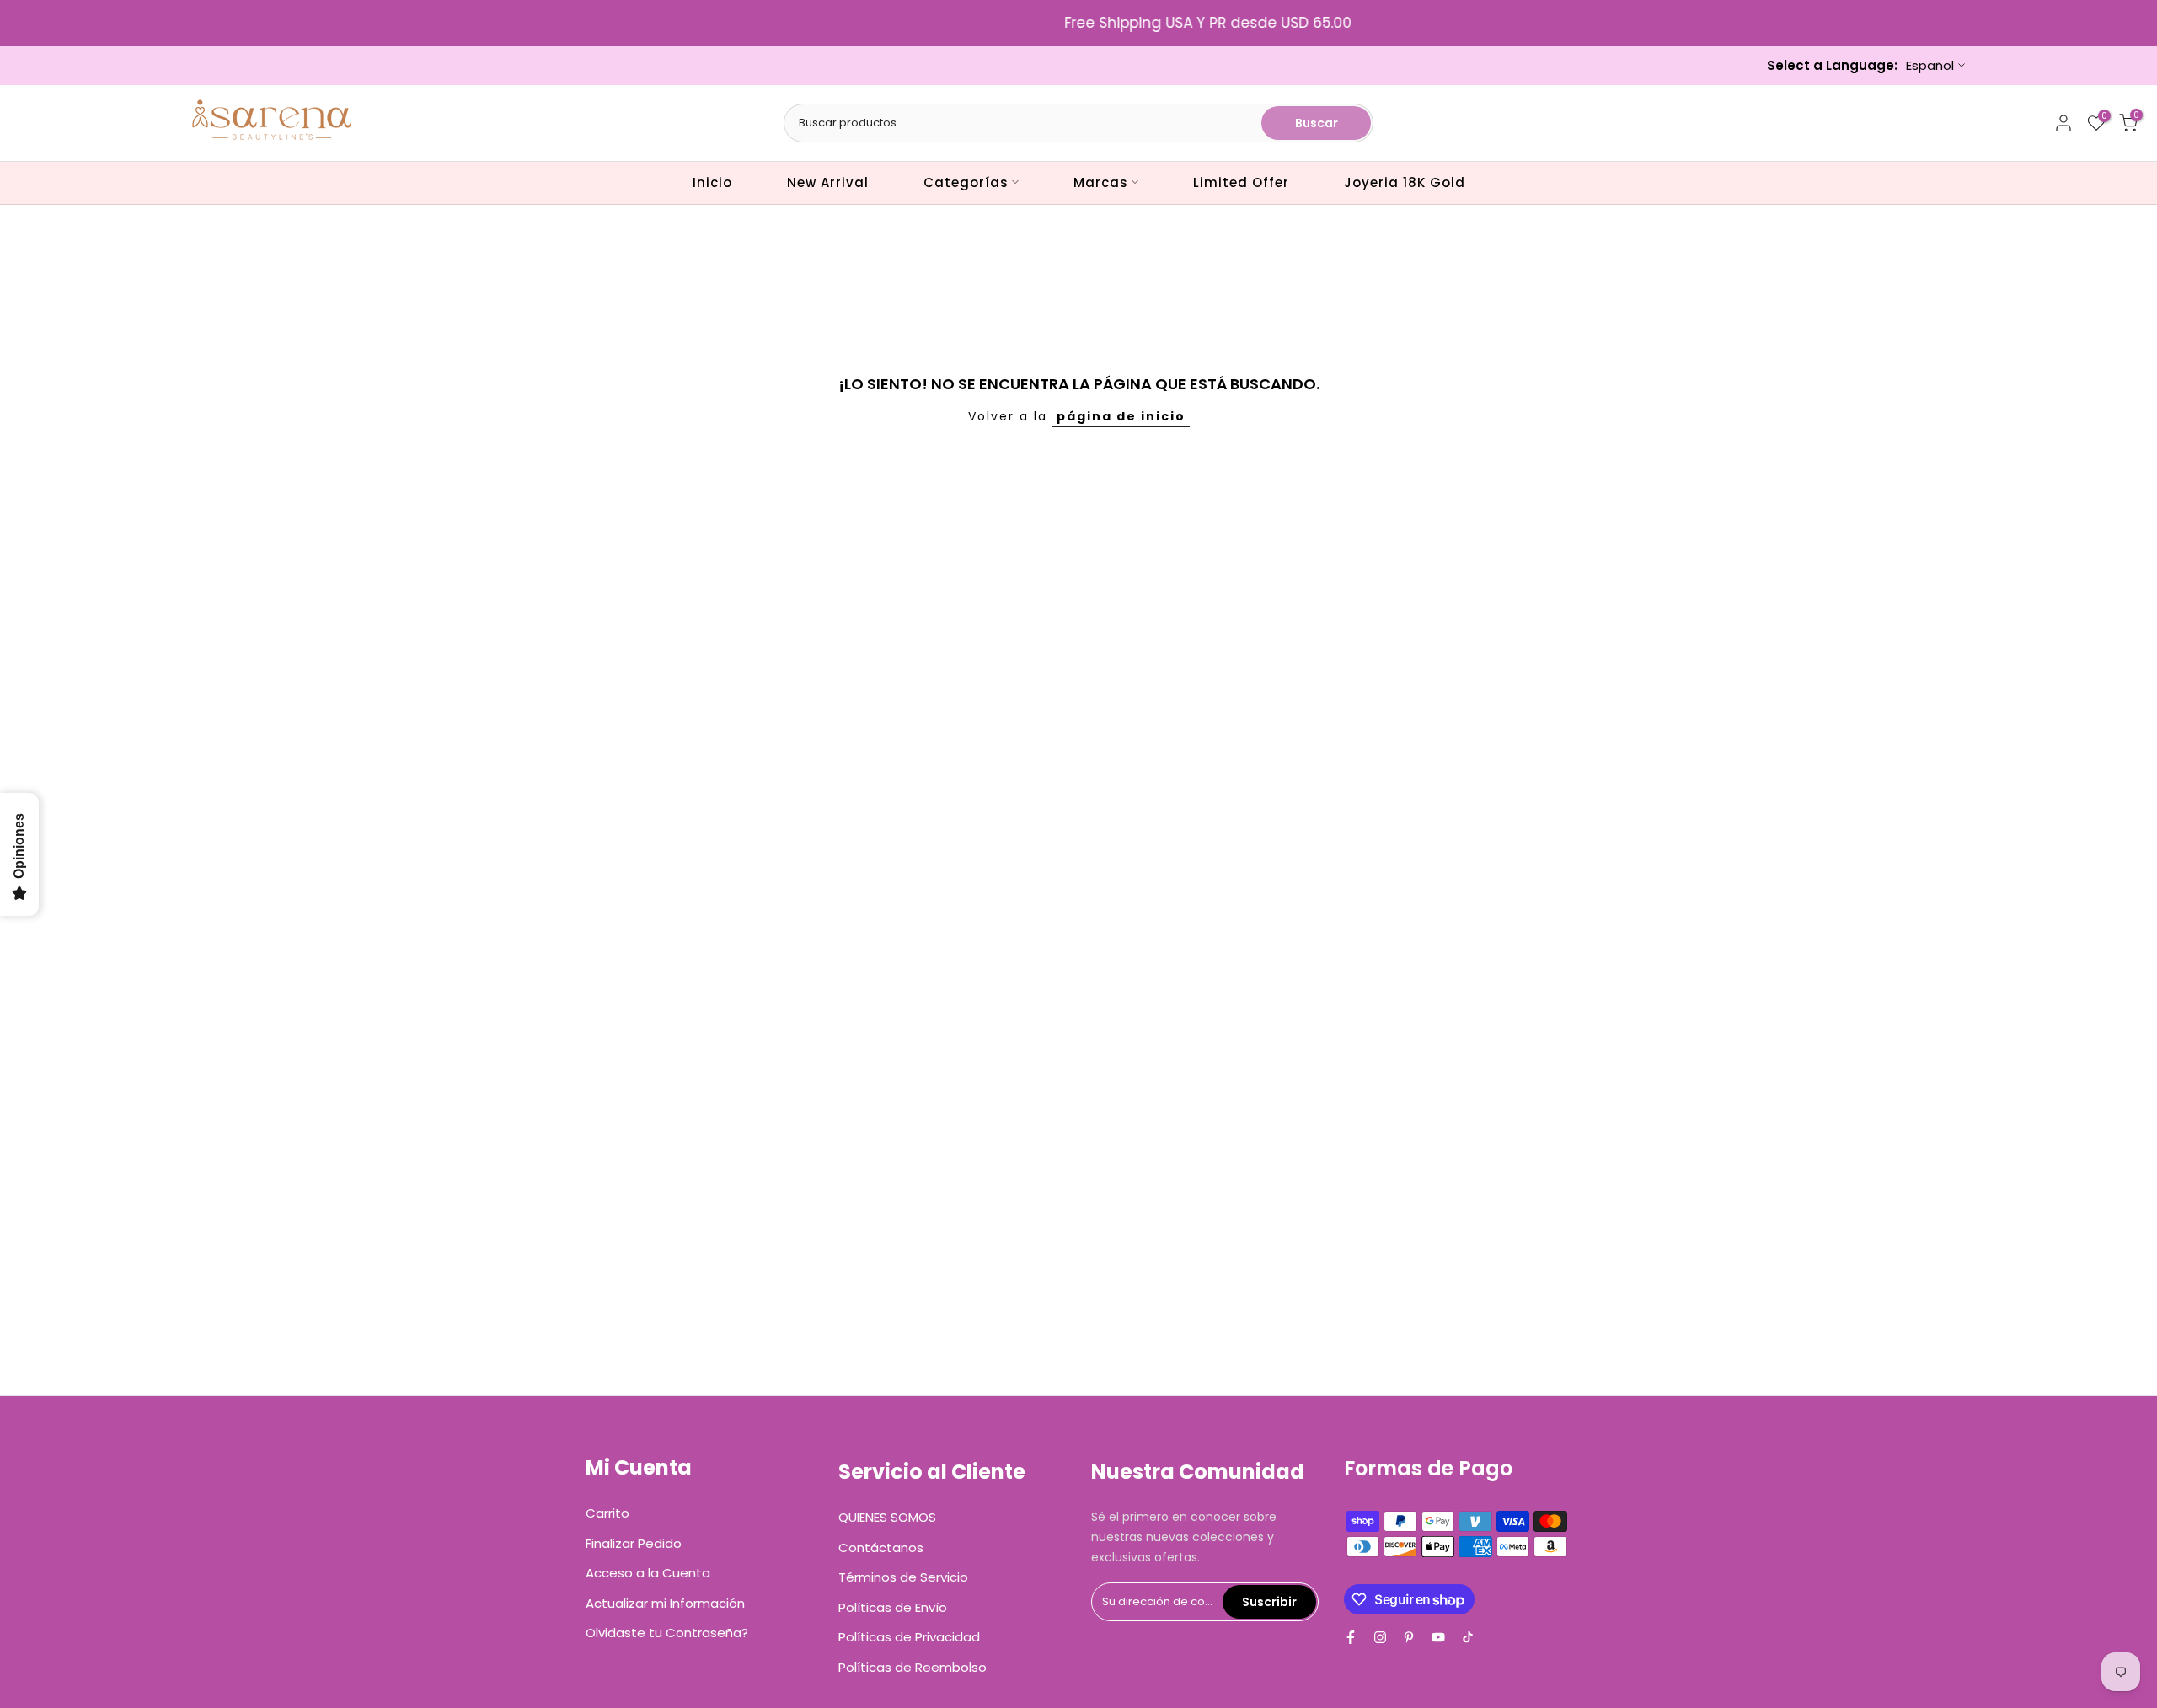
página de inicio (1121, 416)
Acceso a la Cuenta (648, 1573)
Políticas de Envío (893, 1607)
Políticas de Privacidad (909, 1637)
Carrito (607, 1513)
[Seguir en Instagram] (1380, 1637)
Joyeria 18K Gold (1405, 182)
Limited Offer (1241, 182)
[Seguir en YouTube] (1438, 1637)
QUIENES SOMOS (887, 1517)
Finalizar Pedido (634, 1543)
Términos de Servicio (903, 1577)
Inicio (712, 182)
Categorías (966, 182)
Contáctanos (881, 1547)
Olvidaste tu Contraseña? (667, 1633)
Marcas (1101, 182)
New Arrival (828, 182)
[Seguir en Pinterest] (1409, 1637)
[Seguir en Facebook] (1351, 1637)
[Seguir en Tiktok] (1468, 1637)
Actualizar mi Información (665, 1603)
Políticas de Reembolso (913, 1667)
